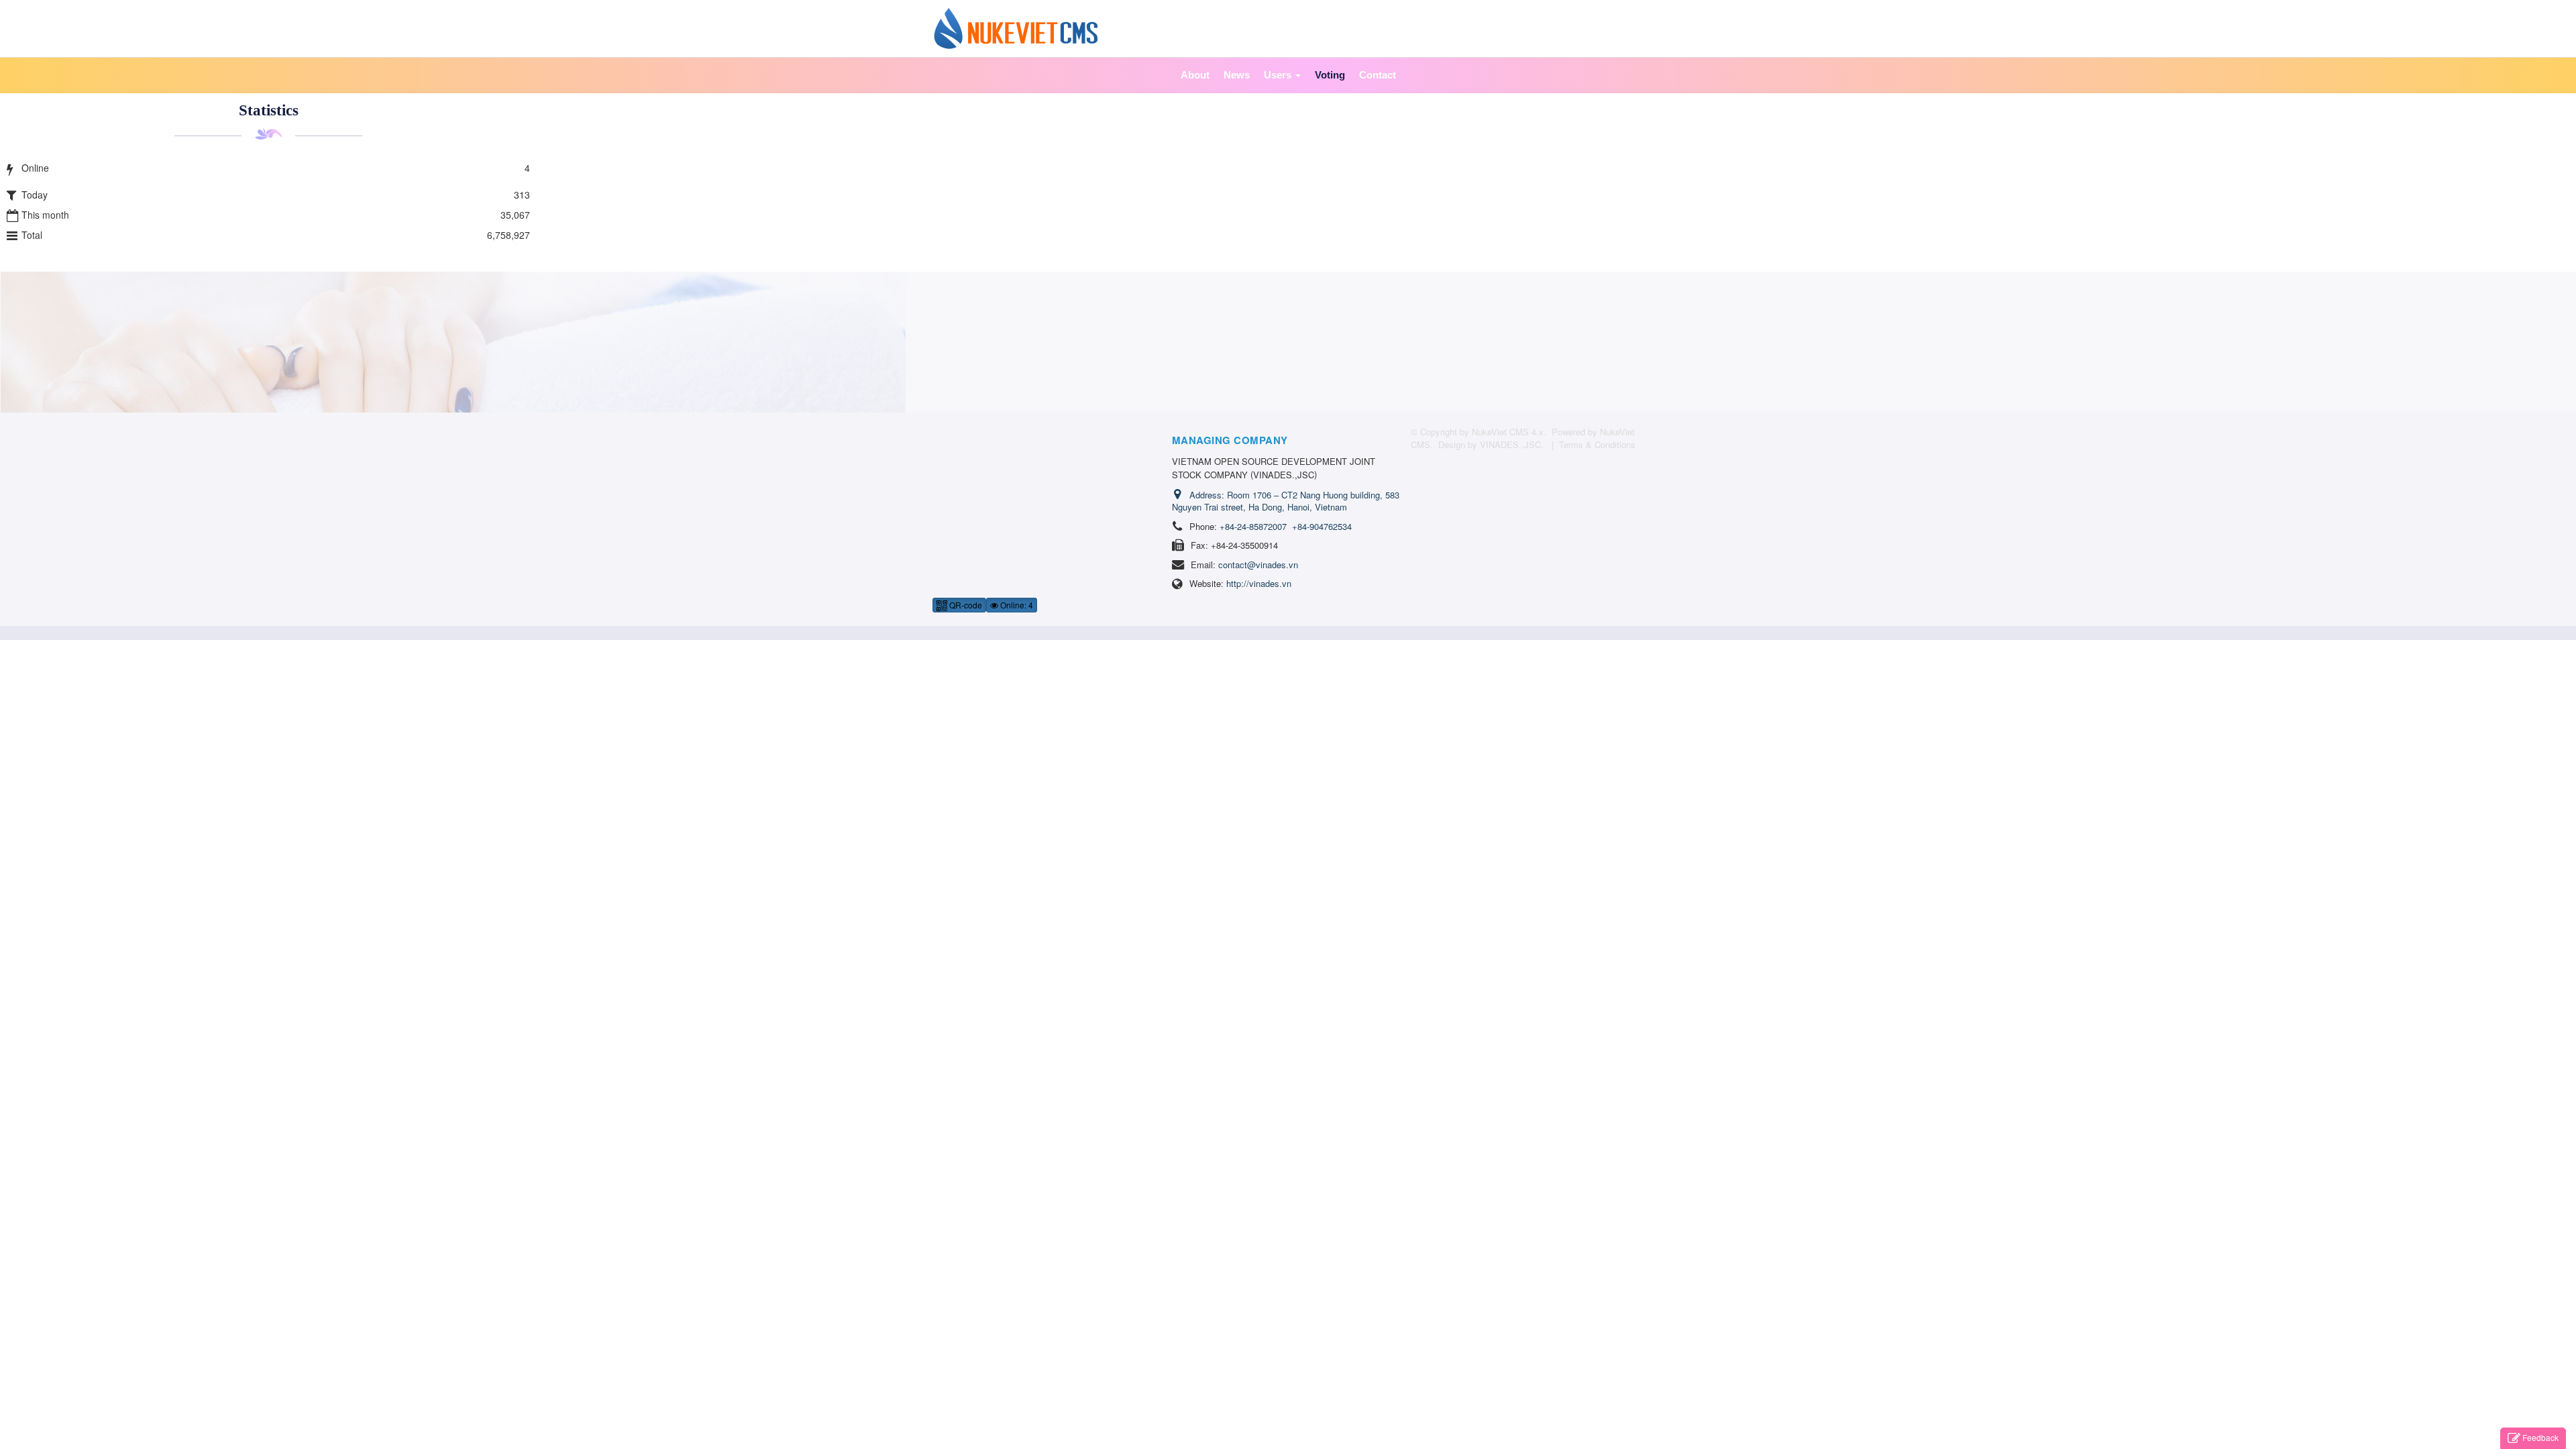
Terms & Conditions (1597, 444)
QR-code (965, 605)
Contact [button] (1378, 75)
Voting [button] (1330, 75)
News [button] (1237, 75)
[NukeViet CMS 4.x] (1016, 27)
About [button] (1195, 75)
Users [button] (1279, 75)
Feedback (2540, 1437)
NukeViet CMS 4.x (1508, 432)
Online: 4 (1016, 605)
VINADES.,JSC (1510, 444)
